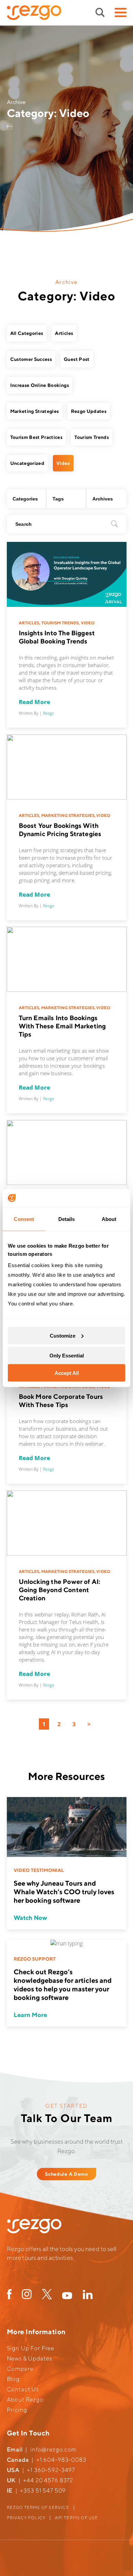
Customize (63, 1335)
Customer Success (31, 359)
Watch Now (30, 1918)
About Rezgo (25, 2399)
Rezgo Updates (89, 411)
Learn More (30, 2015)
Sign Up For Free (31, 2348)
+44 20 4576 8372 (48, 2480)
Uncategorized (27, 463)
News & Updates (29, 2358)
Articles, (30, 623)
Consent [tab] (24, 1219)
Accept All (67, 1373)
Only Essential (67, 1356)
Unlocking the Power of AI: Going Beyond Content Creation (60, 1590)
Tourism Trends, (61, 623)
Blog (13, 2379)
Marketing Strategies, (69, 815)
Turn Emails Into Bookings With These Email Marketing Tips (62, 1026)
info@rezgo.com (54, 2449)
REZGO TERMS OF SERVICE (38, 2507)
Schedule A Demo (66, 2174)
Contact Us (23, 2389)
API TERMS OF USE (76, 2518)
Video (63, 463)
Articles (64, 333)
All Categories (27, 333)
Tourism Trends (92, 437)
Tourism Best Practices (36, 437)
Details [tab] (67, 1219)
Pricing (17, 2410)
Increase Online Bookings (40, 385)
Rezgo (49, 713)
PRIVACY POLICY (26, 2518)
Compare (20, 2369)
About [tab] (109, 1219)
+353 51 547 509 (43, 2490)
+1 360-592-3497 (51, 2470)
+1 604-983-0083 (61, 2460)
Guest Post (77, 359)
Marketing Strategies (35, 411)
